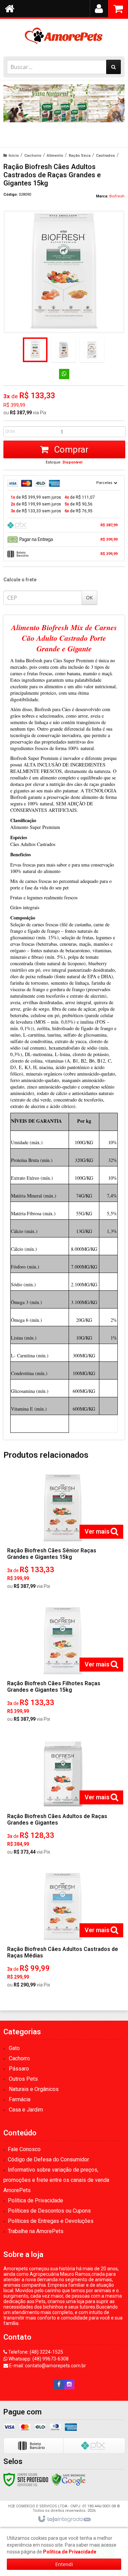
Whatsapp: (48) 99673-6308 (38, 2359)
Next (116, 112)
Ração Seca (80, 156)
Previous (12, 115)
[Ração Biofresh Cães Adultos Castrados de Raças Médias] (63, 1932)
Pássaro (19, 2069)
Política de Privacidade (35, 2200)
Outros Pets (23, 2079)
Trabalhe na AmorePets (36, 2231)
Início (14, 156)
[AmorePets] (64, 36)
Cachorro (33, 156)
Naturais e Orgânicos (34, 2089)
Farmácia (20, 2099)
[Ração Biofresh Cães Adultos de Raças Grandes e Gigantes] (63, 1799)
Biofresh (117, 196)
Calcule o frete (20, 580)
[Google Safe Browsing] (69, 2479)
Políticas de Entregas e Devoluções (51, 2221)
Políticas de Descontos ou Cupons (49, 2211)
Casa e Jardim (26, 2110)
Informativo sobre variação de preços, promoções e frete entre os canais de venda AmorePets (56, 2180)
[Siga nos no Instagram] (69, 2384)
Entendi (64, 2564)
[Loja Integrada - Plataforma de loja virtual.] (64, 2519)
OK (89, 598)
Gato (14, 2048)
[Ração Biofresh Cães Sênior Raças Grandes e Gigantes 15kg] (63, 1533)
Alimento (55, 156)
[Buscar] (113, 67)
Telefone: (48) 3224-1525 (35, 2352)
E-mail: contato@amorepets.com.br (47, 2366)
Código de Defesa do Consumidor (48, 2159)
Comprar (70, 449)
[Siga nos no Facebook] (59, 2384)
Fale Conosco (24, 2149)
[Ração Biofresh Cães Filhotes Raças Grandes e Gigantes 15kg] (63, 1666)
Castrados (105, 156)
